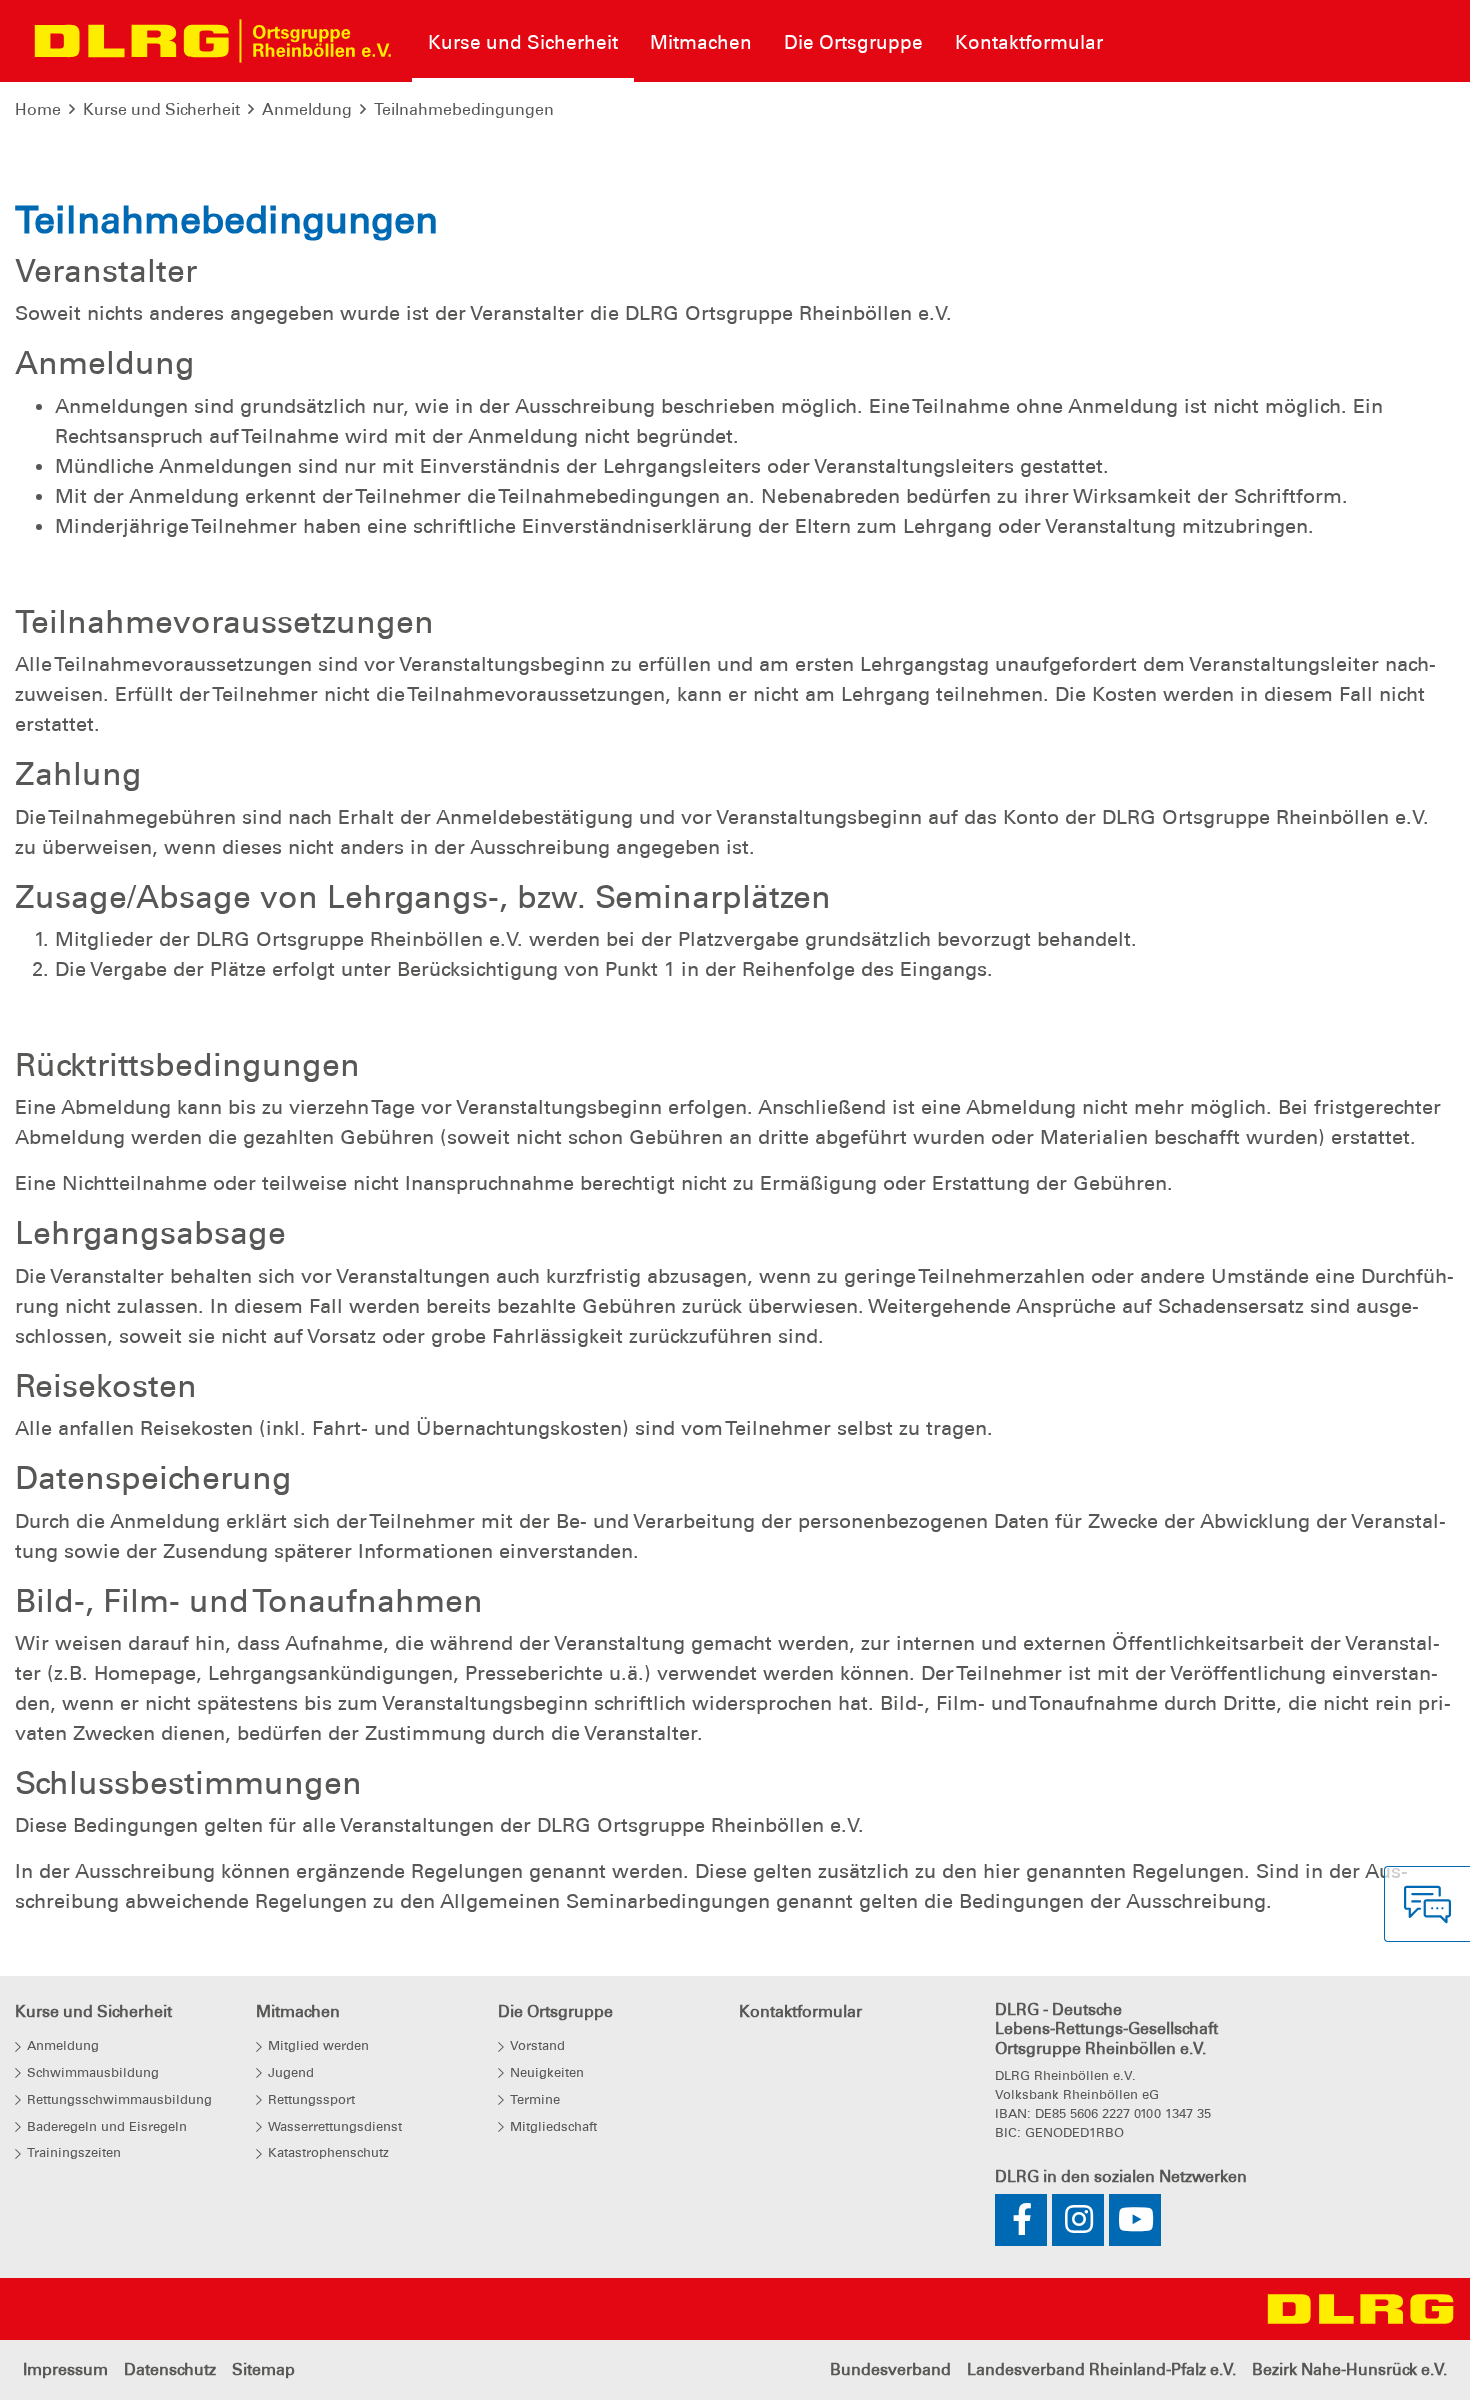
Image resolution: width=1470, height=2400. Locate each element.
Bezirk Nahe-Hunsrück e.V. (1349, 2369)
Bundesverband (890, 2369)
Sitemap (263, 2369)
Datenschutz (170, 2369)
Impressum (65, 2369)
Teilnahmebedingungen (464, 109)
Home (38, 109)
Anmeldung (307, 109)
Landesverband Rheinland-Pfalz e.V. (1101, 2369)
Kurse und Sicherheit (161, 109)
